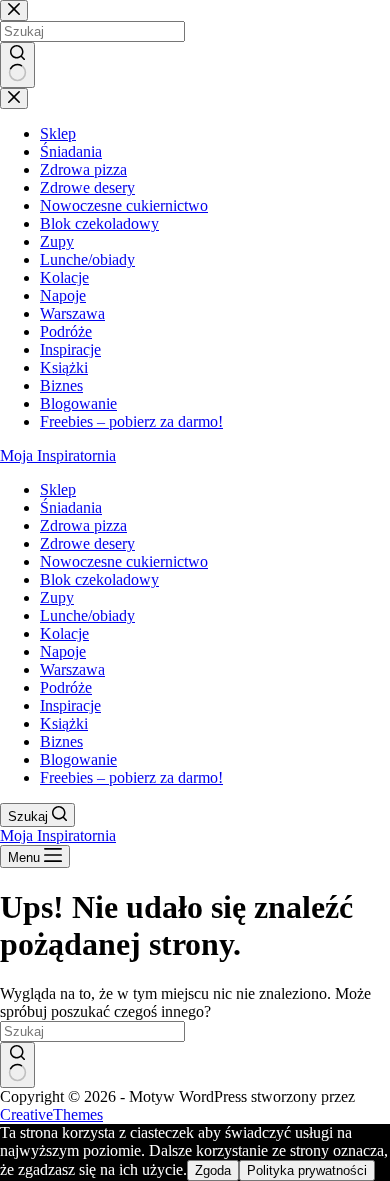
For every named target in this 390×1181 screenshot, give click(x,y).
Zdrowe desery (87, 543)
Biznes (61, 741)
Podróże (66, 687)
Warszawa (72, 669)
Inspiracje (70, 705)
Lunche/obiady (87, 615)
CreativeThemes (51, 1114)
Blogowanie (78, 759)
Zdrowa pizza (83, 525)
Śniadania (71, 507)
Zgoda (213, 1170)
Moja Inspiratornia (58, 455)
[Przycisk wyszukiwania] (17, 1065)
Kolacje (64, 633)
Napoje (63, 651)
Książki (64, 723)
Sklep (58, 489)
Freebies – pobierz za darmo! (131, 777)
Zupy (57, 597)
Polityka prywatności (307, 1170)
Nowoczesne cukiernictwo (124, 561)
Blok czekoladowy (99, 579)
